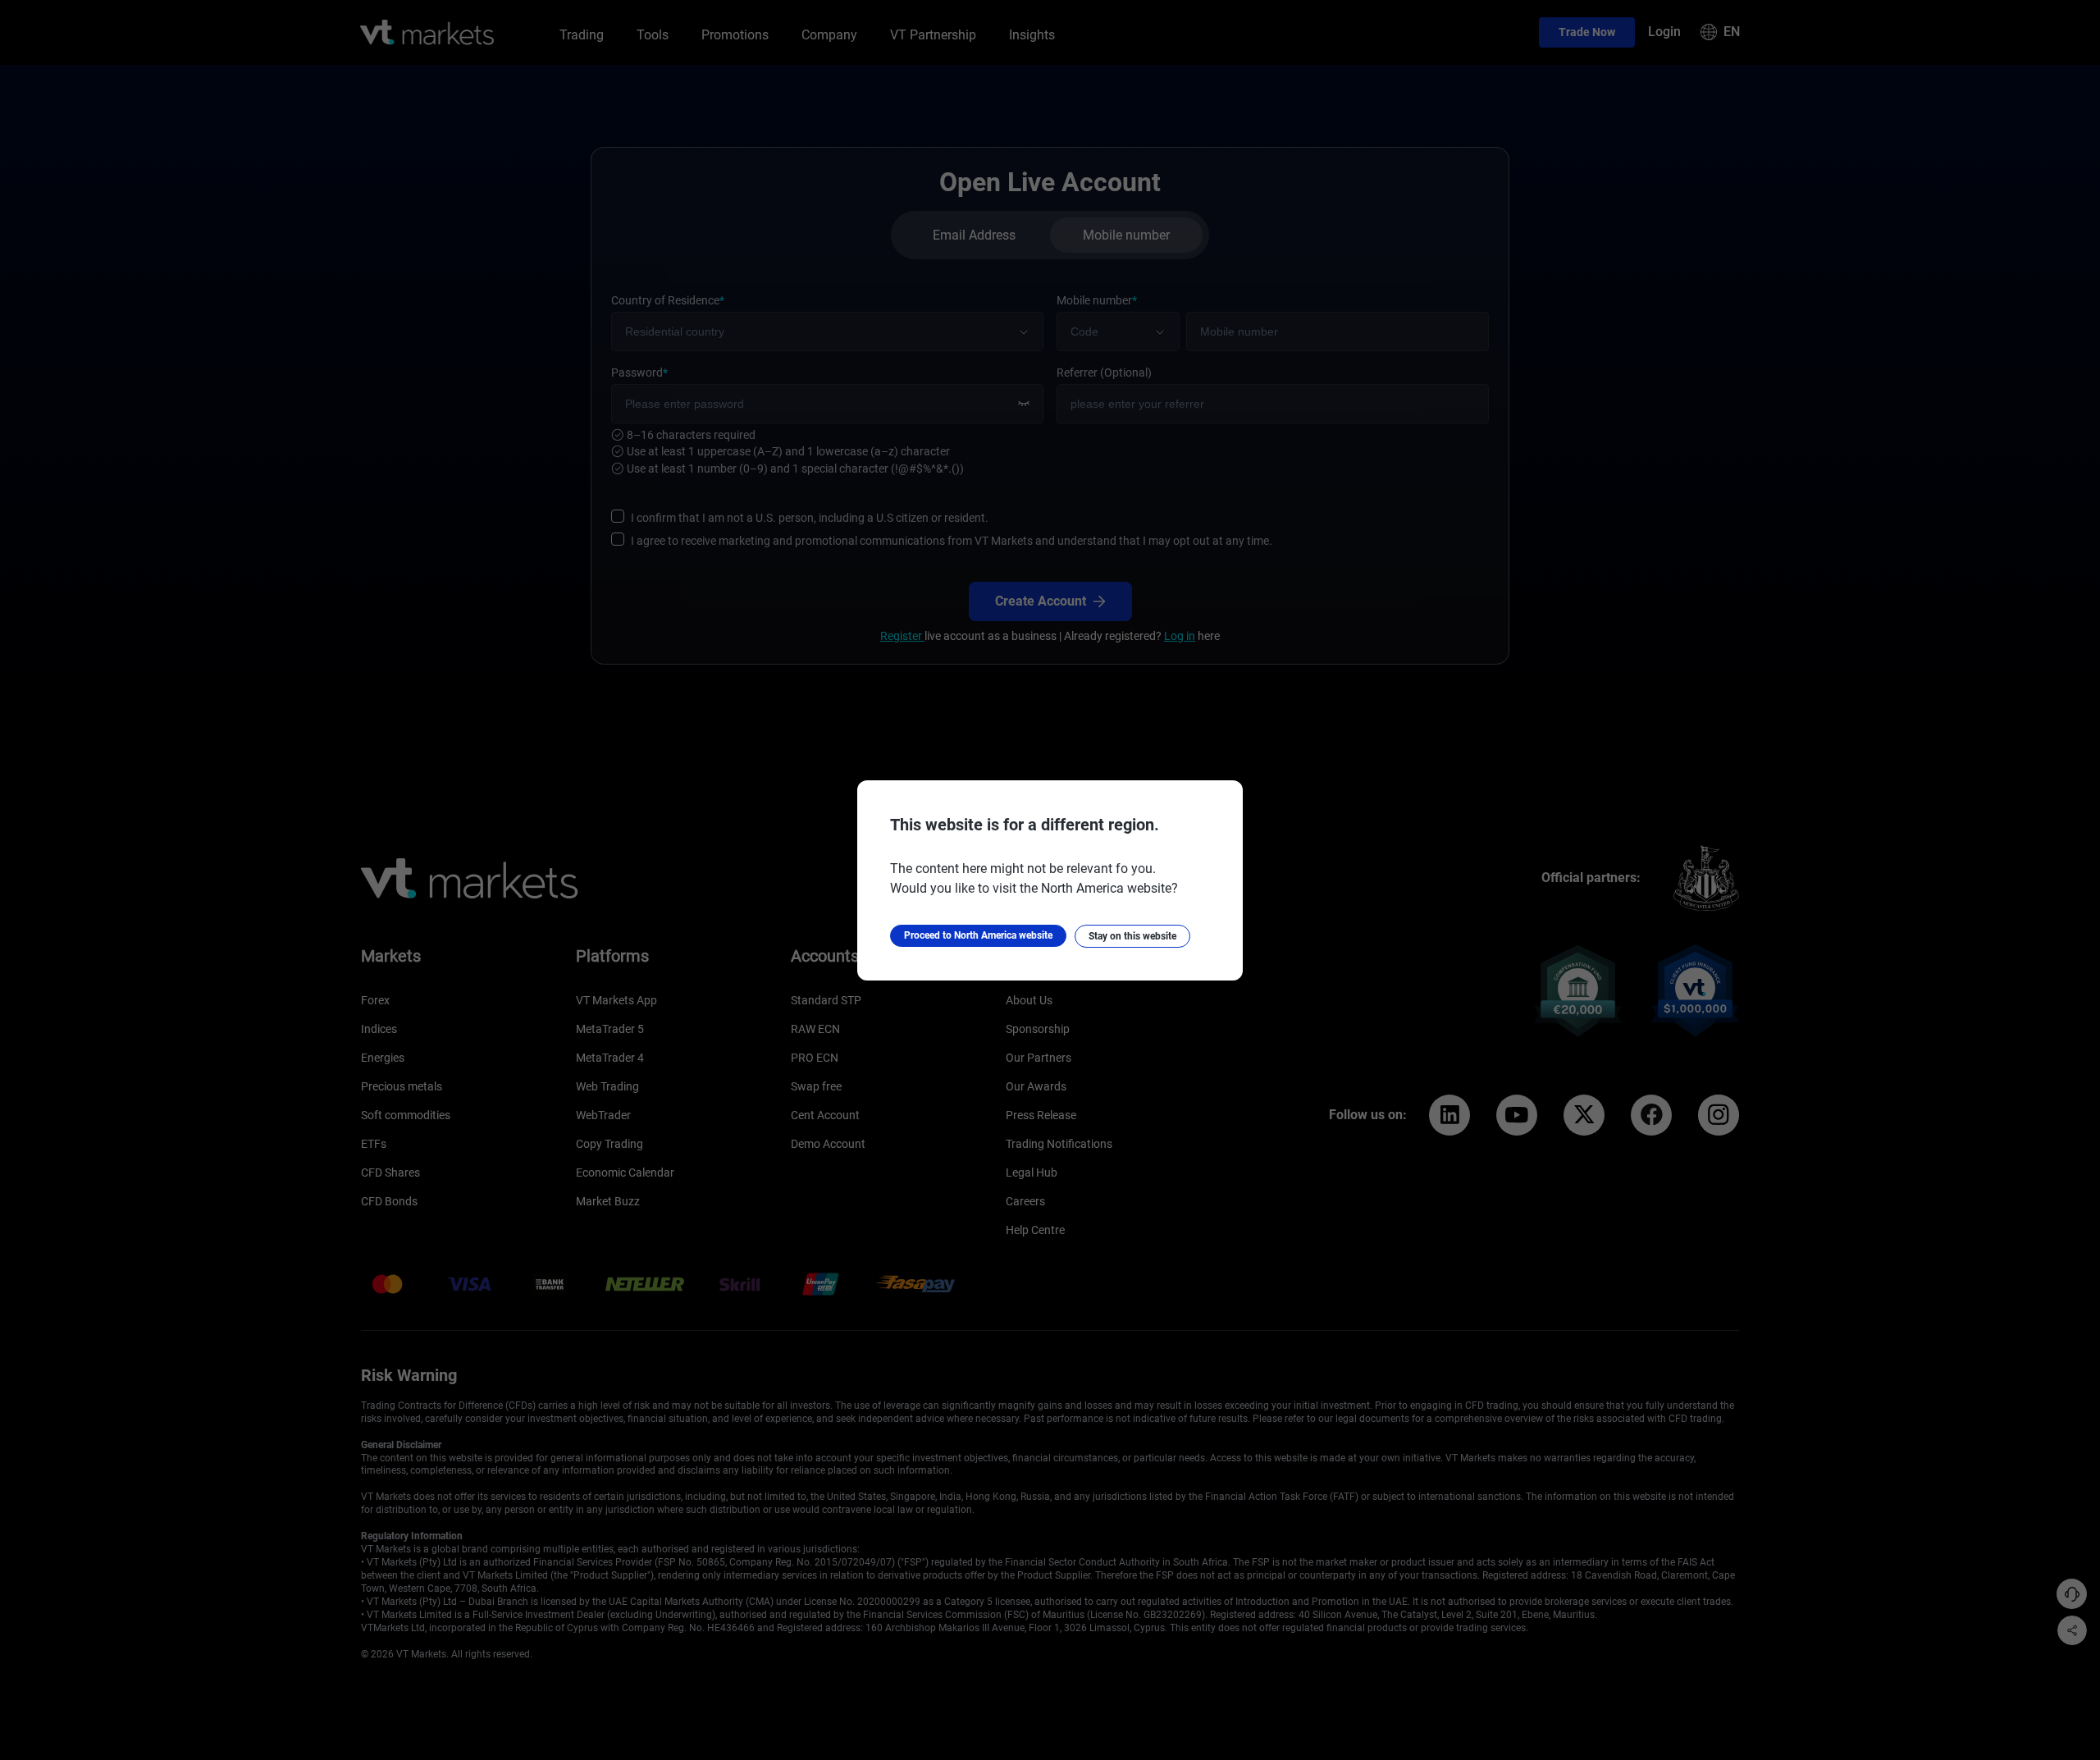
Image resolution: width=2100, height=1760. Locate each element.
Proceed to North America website (978, 935)
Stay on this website (1132, 936)
